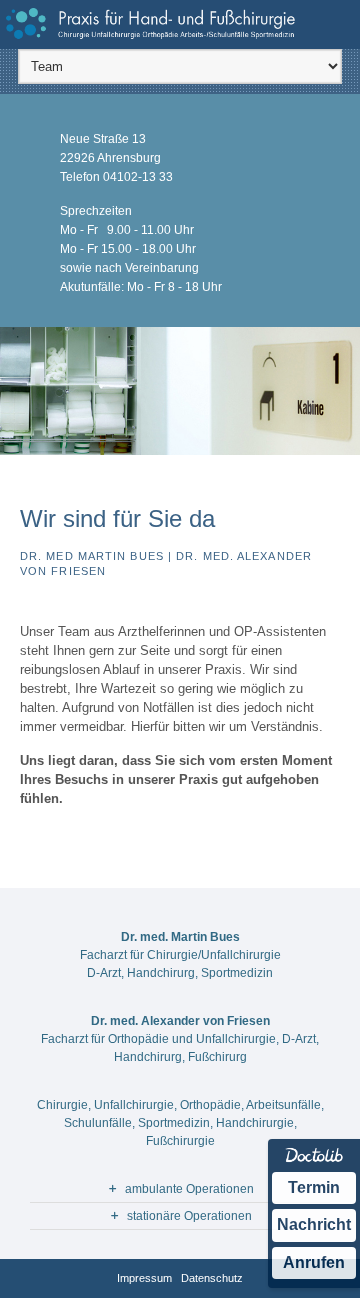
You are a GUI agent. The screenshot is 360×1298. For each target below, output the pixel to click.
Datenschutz (212, 1278)
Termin (314, 1187)
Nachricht (314, 1224)
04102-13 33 (138, 177)
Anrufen (314, 1262)
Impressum (144, 1278)
